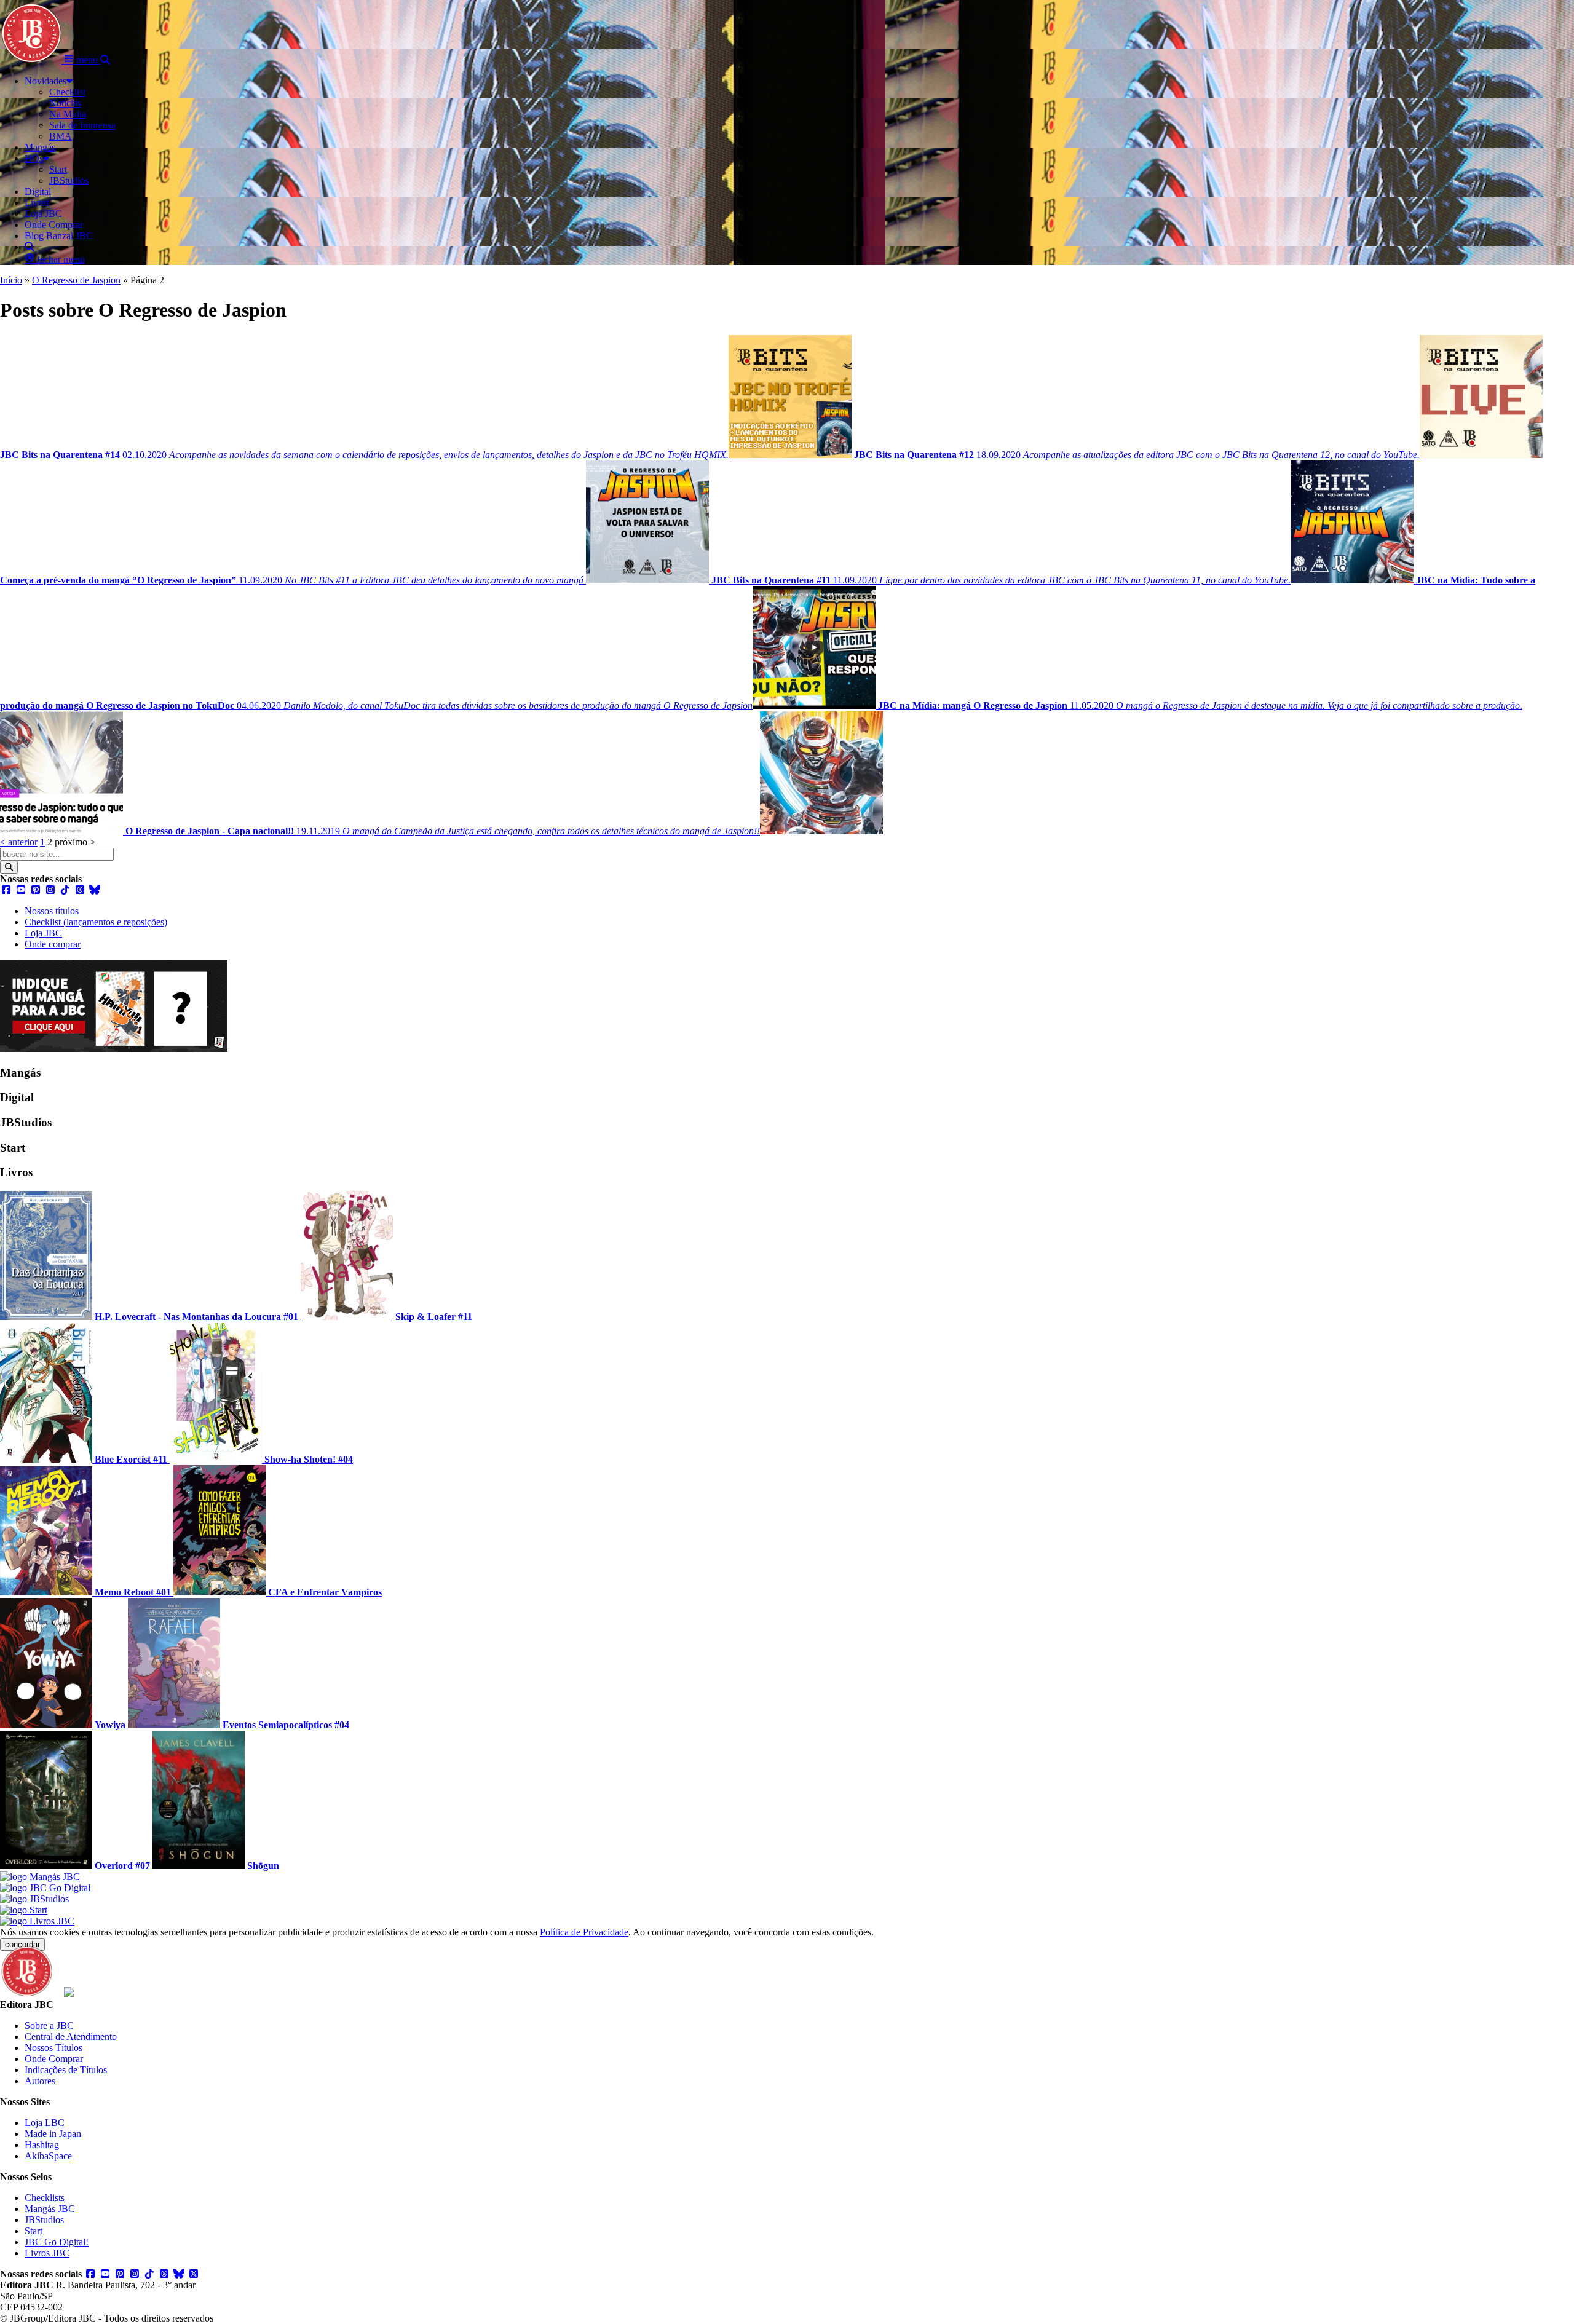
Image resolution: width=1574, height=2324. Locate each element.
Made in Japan (53, 2134)
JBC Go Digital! (57, 2242)
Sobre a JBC (49, 2026)
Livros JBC (47, 2253)
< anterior (19, 842)
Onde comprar (53, 944)
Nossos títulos (52, 911)
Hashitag (42, 2145)
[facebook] (6, 890)
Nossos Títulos (53, 2048)
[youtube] (21, 890)
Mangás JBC (50, 2209)
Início (11, 280)
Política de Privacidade (584, 1932)
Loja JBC (43, 933)
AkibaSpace (48, 2156)
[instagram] (50, 890)
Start (34, 2231)
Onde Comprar (54, 2059)
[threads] (80, 890)
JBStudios (44, 2220)
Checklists (45, 2198)
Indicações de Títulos (66, 2070)
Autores (40, 2081)
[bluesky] (95, 890)
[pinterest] (36, 890)
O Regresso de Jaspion (76, 280)
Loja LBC (45, 2123)
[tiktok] (65, 890)
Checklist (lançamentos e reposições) (96, 922)
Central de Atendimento (71, 2037)
